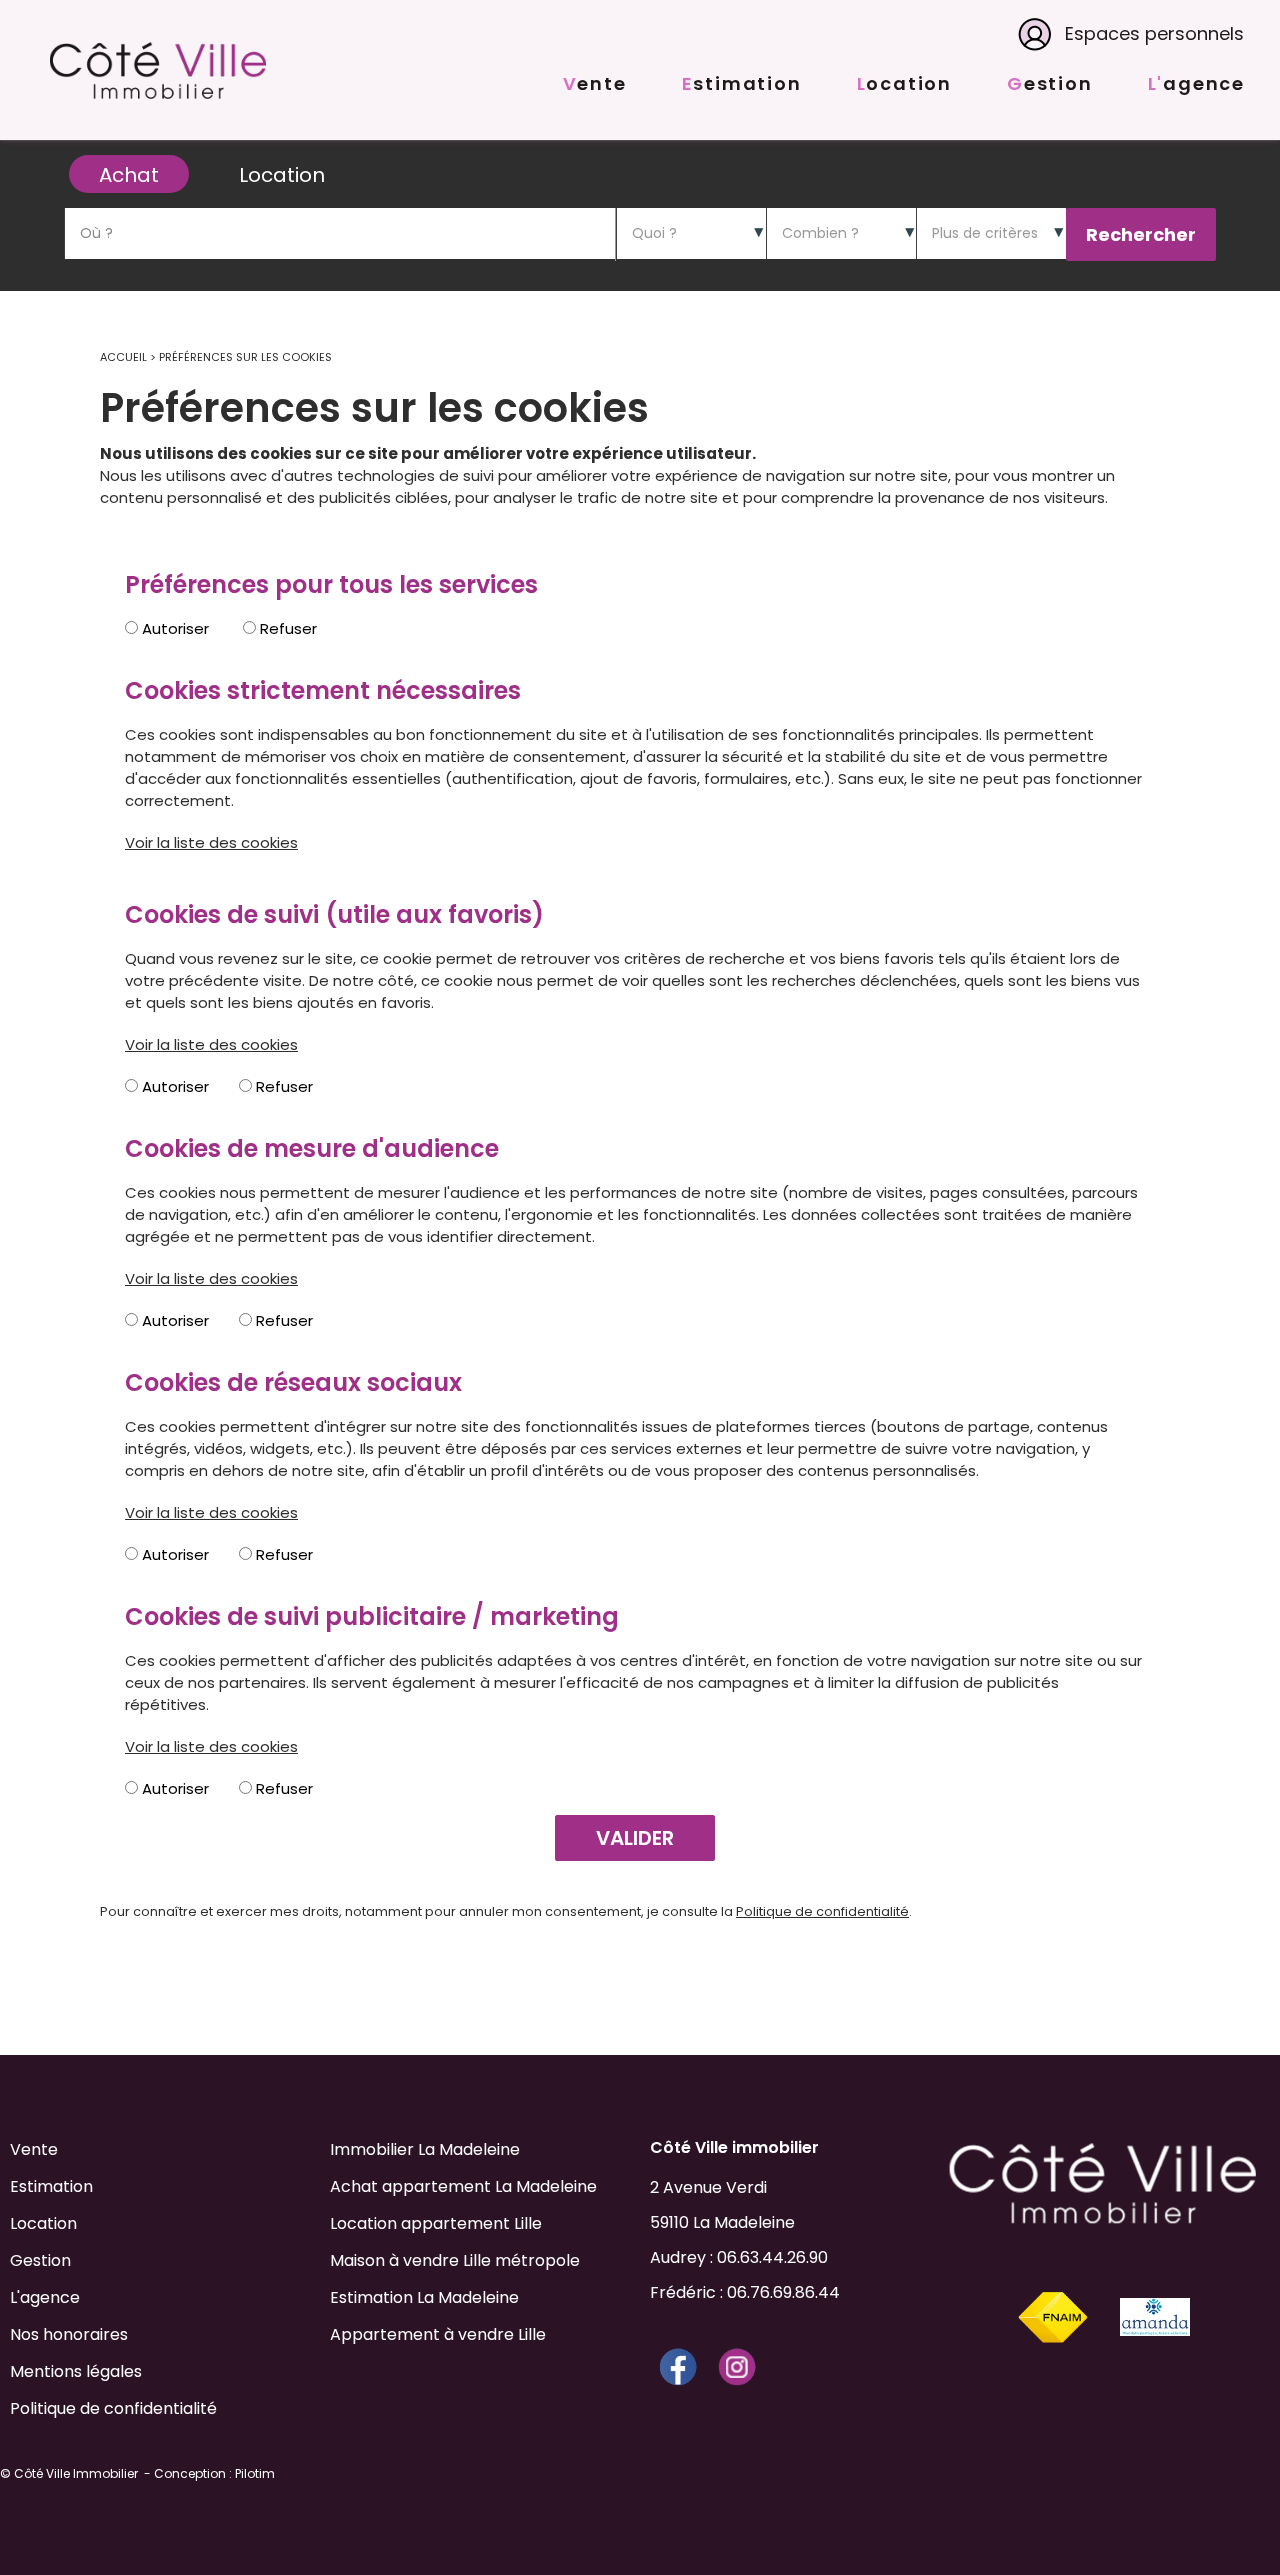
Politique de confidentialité (822, 1911)
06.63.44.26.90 (772, 2257)
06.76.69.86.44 (783, 2292)
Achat (129, 175)
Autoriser (173, 628)
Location (282, 175)
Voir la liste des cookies (211, 842)
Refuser (286, 628)
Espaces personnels (1154, 33)
